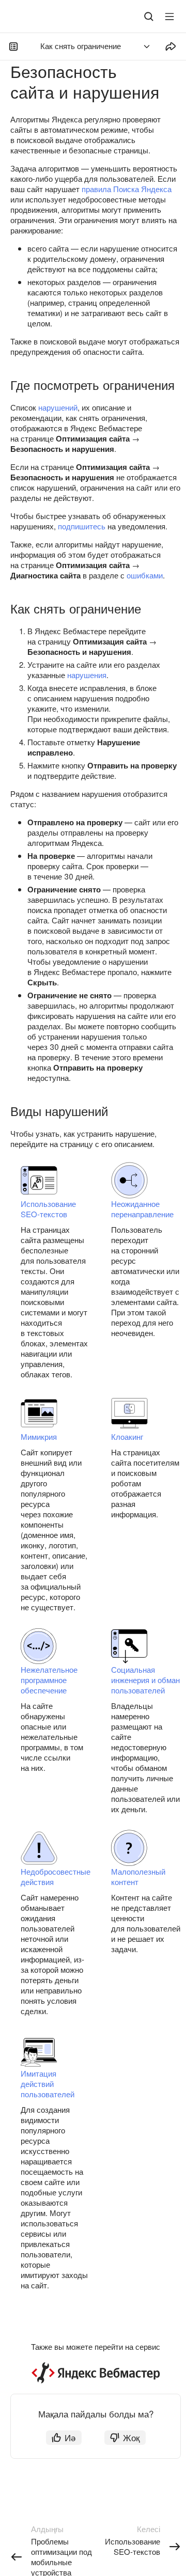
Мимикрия (39, 1436)
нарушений (58, 407)
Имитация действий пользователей (48, 2084)
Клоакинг (127, 1436)
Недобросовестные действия (56, 1876)
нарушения (87, 675)
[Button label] (169, 17)
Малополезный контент (138, 1876)
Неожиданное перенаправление (142, 1209)
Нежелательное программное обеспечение (49, 1680)
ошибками (145, 575)
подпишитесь (82, 526)
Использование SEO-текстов (48, 1209)
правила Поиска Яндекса (127, 189)
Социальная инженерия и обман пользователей (145, 1680)
